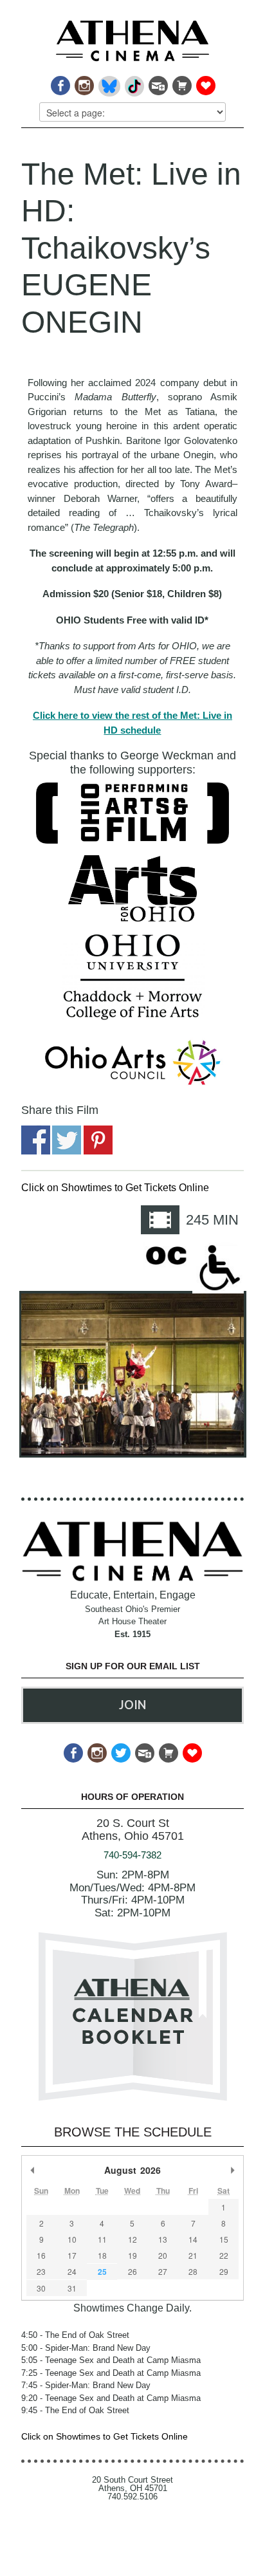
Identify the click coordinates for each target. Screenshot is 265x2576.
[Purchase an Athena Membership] (181, 82)
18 (102, 2255)
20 (163, 2255)
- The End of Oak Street (75, 2335)
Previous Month (33, 2170)
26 (132, 2271)
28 (193, 2271)
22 (224, 2255)
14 (193, 2239)
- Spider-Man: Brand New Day (86, 2348)
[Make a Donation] (205, 82)
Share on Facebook (36, 1140)
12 (132, 2239)
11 (102, 2239)
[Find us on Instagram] (83, 82)
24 (72, 2271)
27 (163, 2271)
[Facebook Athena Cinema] (59, 82)
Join (132, 1705)
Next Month (232, 2170)
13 (163, 2239)
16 (41, 2255)
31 (72, 2288)
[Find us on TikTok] (133, 82)
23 (41, 2271)
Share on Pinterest (98, 1140)
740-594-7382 (132, 1855)
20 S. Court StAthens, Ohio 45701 (133, 1830)
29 (224, 2271)
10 (72, 2239)
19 (132, 2255)
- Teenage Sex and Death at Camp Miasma (111, 2360)
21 (193, 2255)
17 (72, 2255)
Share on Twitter (67, 1140)
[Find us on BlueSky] (108, 82)
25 (102, 2272)
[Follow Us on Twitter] (120, 1749)
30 (41, 2288)
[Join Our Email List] (157, 82)
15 (224, 2239)
